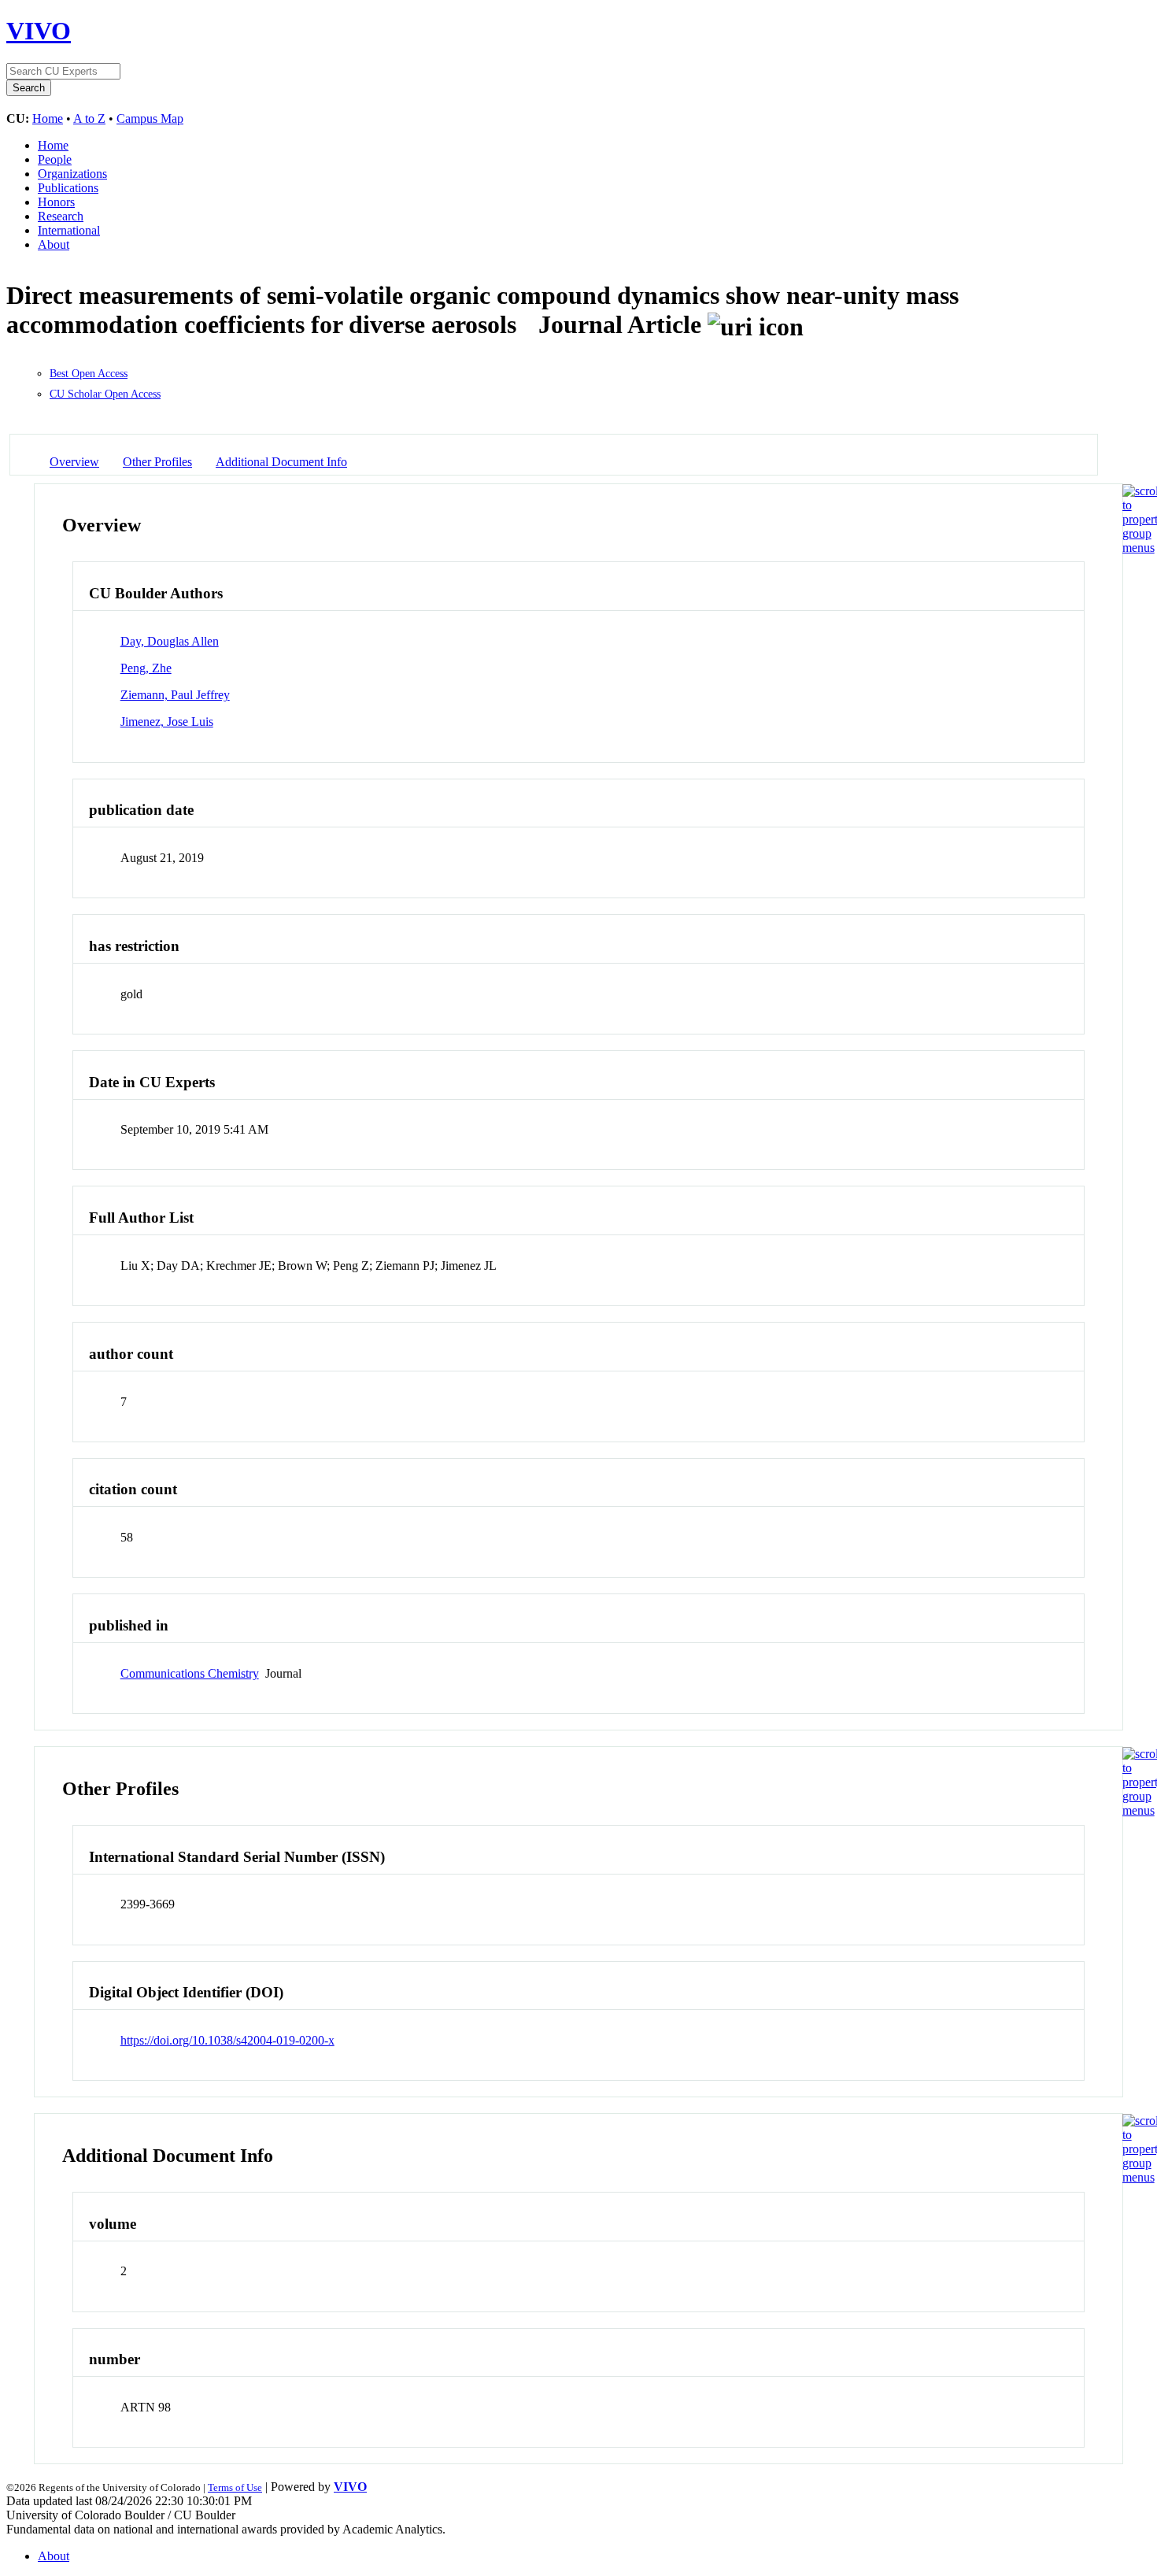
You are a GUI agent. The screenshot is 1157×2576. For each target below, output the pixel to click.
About (54, 244)
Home (48, 118)
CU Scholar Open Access (105, 394)
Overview (74, 462)
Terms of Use (235, 2487)
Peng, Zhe (146, 668)
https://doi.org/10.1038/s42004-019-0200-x (227, 2040)
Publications (68, 188)
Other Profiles (157, 462)
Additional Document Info (281, 462)
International (69, 230)
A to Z (89, 118)
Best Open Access (89, 374)
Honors (56, 202)
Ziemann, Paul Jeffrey (175, 695)
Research (61, 216)
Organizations (72, 174)
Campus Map (150, 118)
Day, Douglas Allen (170, 641)
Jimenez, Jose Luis (167, 722)
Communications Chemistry (190, 1673)
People (55, 159)
